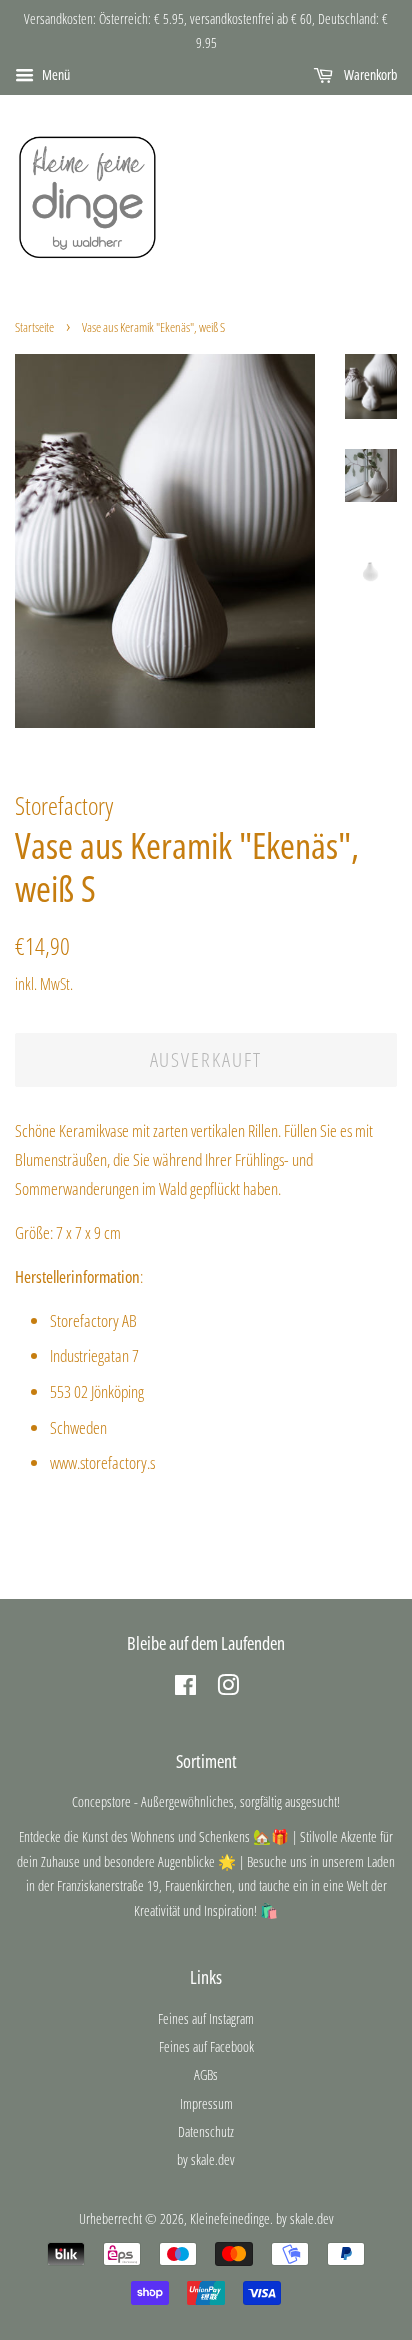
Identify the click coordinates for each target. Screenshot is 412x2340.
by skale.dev (206, 2159)
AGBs (206, 2074)
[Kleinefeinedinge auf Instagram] (228, 1688)
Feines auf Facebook (206, 2046)
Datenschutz (206, 2131)
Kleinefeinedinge (230, 2218)
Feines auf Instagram (206, 2018)
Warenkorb (369, 74)
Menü (54, 74)
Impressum (206, 2103)
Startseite (34, 327)
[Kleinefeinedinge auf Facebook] (185, 1688)
